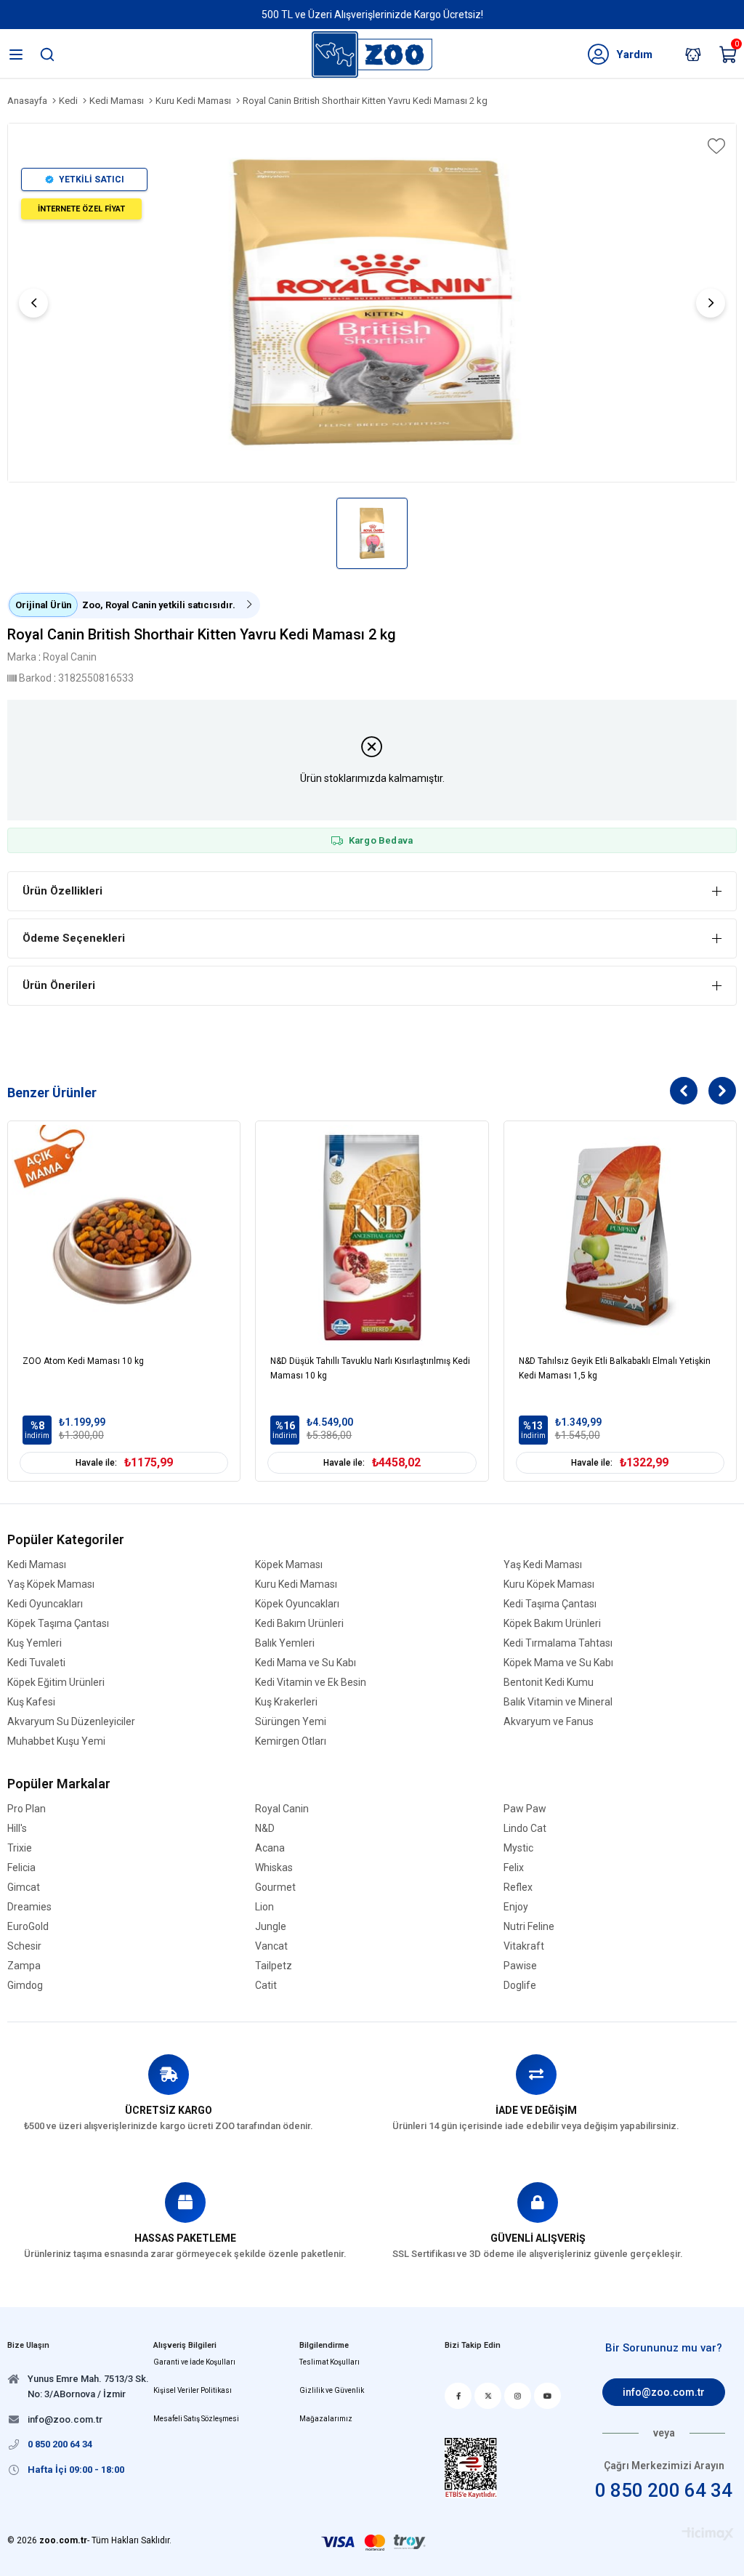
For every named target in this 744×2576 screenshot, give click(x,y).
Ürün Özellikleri (62, 891)
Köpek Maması (289, 1565)
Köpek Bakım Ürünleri (552, 1624)
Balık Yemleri (285, 1643)
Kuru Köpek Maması (549, 1584)
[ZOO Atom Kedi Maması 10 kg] (124, 1237)
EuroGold (28, 1927)
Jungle (271, 1927)
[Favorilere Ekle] (715, 146)
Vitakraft (524, 1946)
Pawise (520, 1966)
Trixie (20, 1848)
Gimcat (24, 1887)
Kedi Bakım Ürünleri (299, 1624)
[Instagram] (518, 2396)
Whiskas (274, 1868)
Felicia (21, 1868)
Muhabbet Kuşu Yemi (56, 1741)
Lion (264, 1907)
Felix (514, 1868)
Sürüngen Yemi (291, 1722)
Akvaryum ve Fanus (549, 1722)
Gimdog (25, 1986)
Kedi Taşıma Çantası (550, 1604)
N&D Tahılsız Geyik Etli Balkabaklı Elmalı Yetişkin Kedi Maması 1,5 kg (615, 1368)
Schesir (24, 1946)
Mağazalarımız (326, 2419)
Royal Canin (282, 1809)
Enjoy (516, 1907)
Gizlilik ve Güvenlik (332, 2390)
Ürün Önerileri (59, 985)
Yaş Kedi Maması (543, 1565)
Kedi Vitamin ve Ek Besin (311, 1683)
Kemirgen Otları (291, 1741)
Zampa (24, 1966)
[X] (488, 2396)
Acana (270, 1848)
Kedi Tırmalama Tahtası (558, 1643)
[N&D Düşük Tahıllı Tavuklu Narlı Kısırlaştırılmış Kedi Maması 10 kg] (372, 1237)
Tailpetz (274, 1966)
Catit (266, 1986)
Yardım (634, 54)
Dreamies (29, 1907)
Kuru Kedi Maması (296, 1584)
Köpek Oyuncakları (297, 1604)
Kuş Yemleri (35, 1643)
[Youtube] (547, 2396)
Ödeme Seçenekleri (74, 938)
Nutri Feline (529, 1927)
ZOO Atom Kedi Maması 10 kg (83, 1361)
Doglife (520, 1986)
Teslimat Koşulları (329, 2362)
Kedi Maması (37, 1565)
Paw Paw (525, 1809)
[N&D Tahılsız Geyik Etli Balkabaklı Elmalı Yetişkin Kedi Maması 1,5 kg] (620, 1237)
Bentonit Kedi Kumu (549, 1683)
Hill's (17, 1829)
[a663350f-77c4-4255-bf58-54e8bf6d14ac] (471, 2468)
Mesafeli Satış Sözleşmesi (196, 2419)
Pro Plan (27, 1809)
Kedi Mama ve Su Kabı (306, 1663)
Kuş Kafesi (31, 1702)
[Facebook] (458, 2396)
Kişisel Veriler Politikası (193, 2390)
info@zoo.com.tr (664, 2392)
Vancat (271, 1946)
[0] (737, 57)
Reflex (518, 1887)
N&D (265, 1829)
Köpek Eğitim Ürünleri (56, 1683)
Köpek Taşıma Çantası (58, 1624)
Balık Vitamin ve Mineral (558, 1702)
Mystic (518, 1848)
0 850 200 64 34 (664, 2490)
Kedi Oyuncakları (45, 1604)
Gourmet (275, 1887)
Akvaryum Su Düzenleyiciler (71, 1722)
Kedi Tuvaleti (36, 1663)
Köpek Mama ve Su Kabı (558, 1663)
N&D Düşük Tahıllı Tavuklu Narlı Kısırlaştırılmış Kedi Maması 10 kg (370, 1368)
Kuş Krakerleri (286, 1702)
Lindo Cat (525, 1829)
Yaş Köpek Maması (51, 1584)
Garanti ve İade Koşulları (194, 2362)
